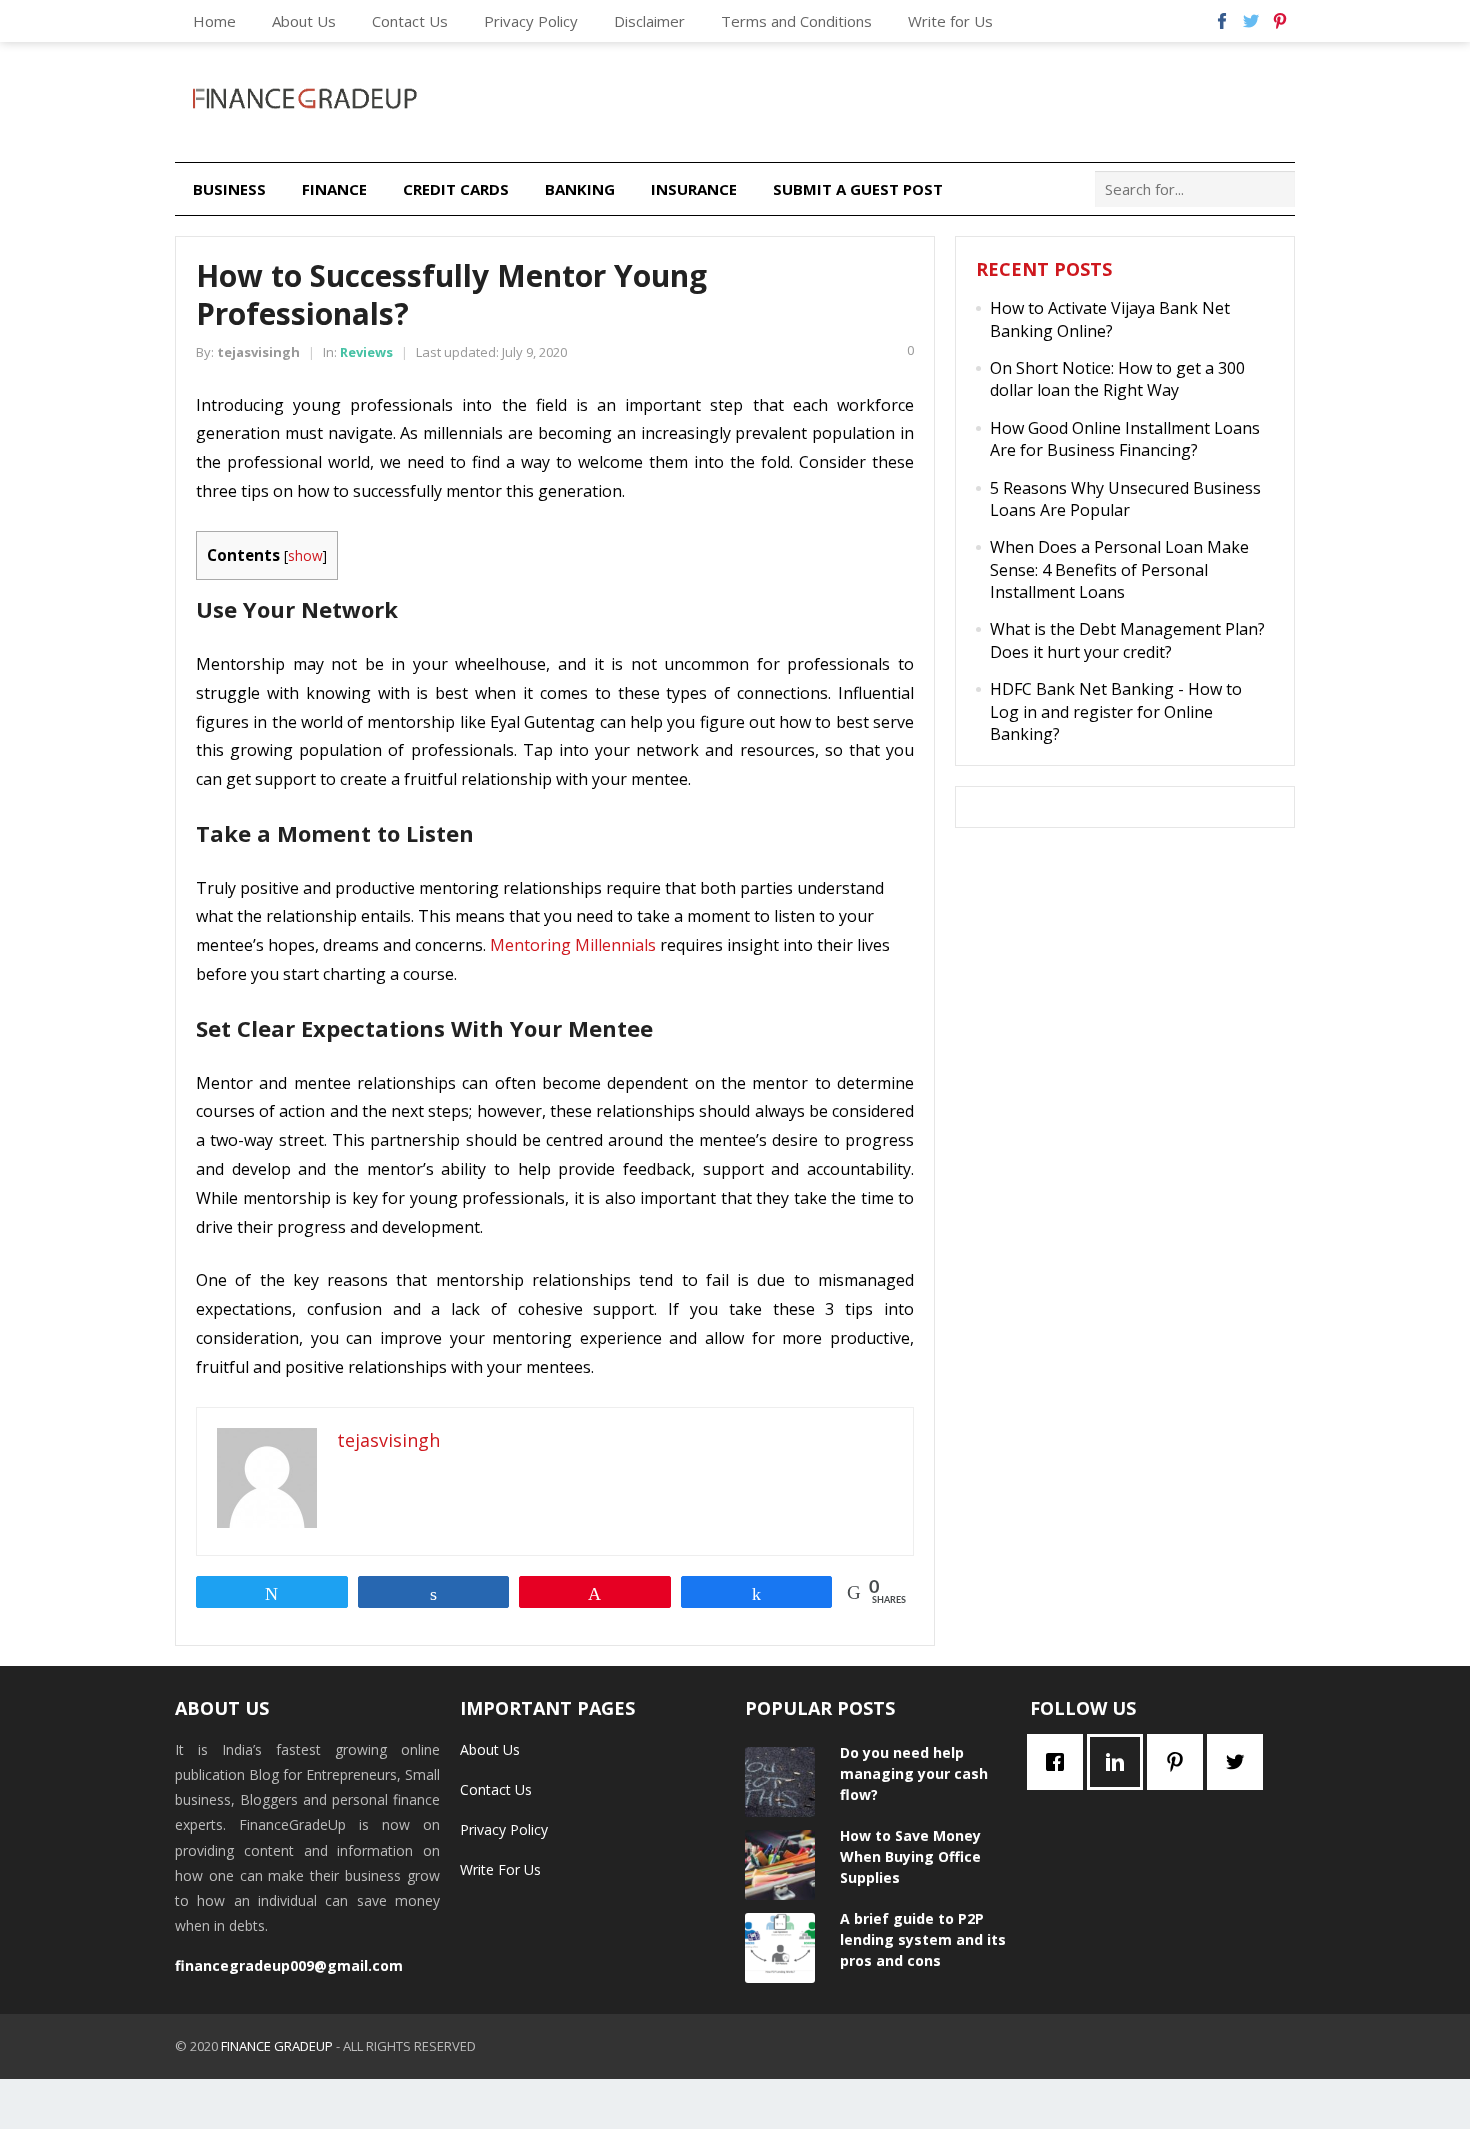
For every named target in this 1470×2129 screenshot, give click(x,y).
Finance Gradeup (277, 2046)
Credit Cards (456, 189)
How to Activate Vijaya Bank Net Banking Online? (1110, 319)
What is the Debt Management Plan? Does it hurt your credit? (1127, 640)
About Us (304, 21)
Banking (580, 189)
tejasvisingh (258, 352)
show (305, 555)
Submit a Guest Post (858, 189)
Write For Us (500, 1869)
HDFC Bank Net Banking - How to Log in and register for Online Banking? (1116, 711)
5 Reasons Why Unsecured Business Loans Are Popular (1125, 499)
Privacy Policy (531, 21)
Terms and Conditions (796, 21)
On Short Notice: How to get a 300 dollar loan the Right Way (1117, 379)
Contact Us (410, 21)
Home (214, 21)
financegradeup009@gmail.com (289, 1965)
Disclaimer (649, 21)
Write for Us (950, 21)
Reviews (366, 352)
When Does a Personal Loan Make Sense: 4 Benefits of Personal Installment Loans (1119, 569)
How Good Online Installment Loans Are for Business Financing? (1125, 439)
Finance (334, 189)
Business (229, 189)
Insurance (694, 189)
